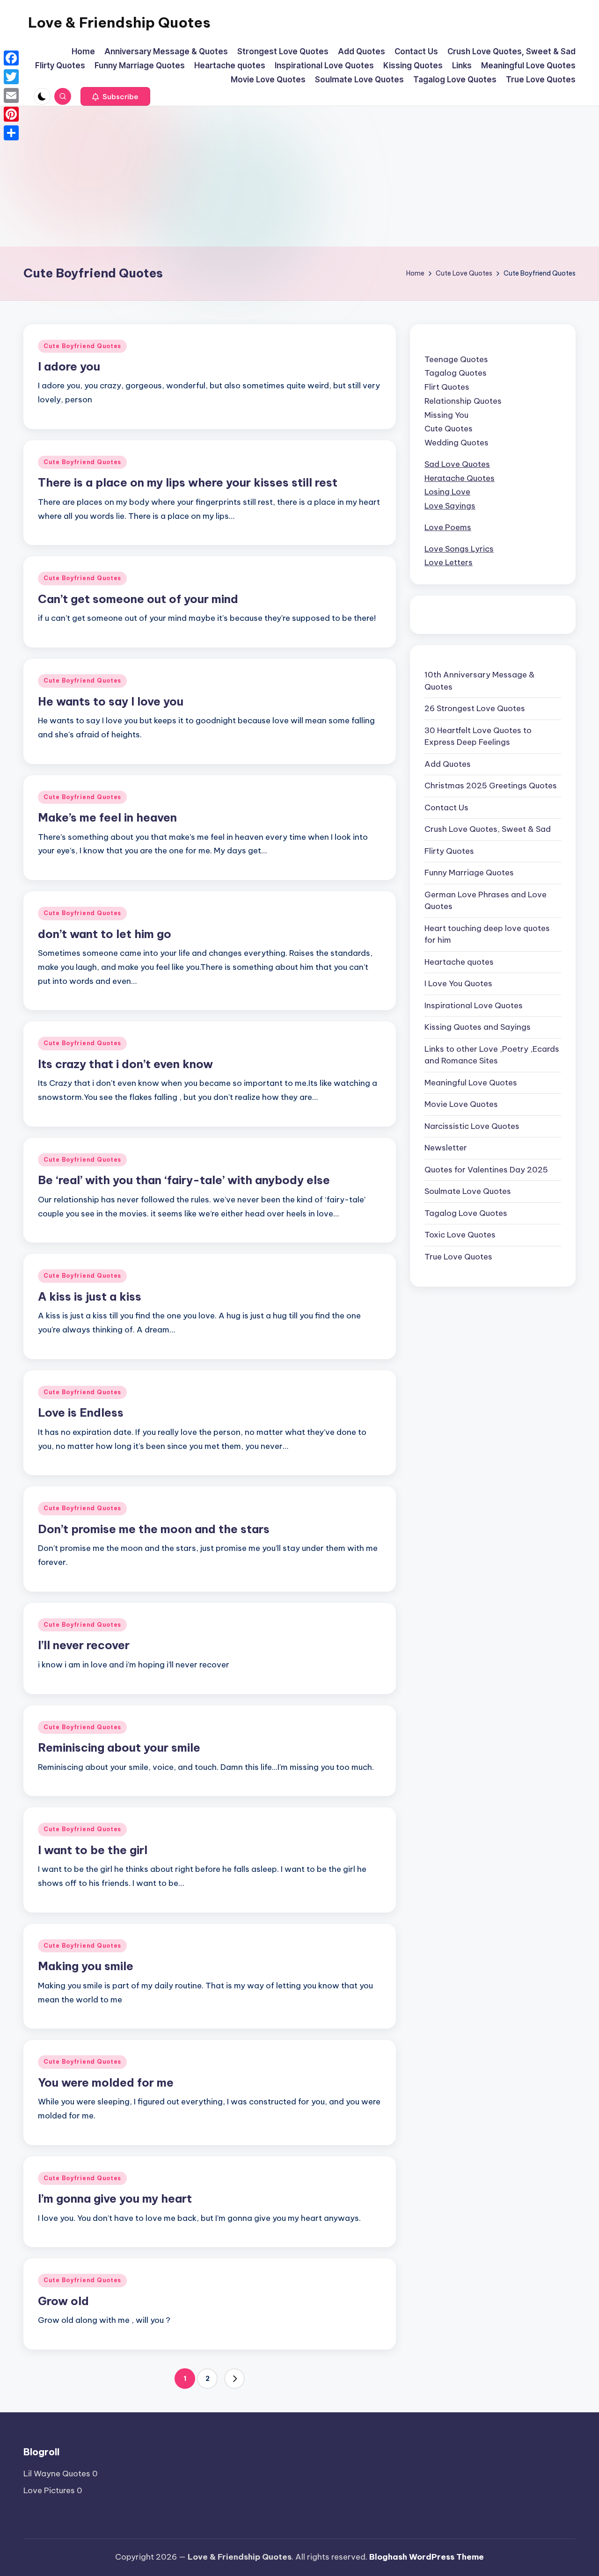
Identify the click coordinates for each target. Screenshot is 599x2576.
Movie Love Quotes (461, 1104)
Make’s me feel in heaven (107, 817)
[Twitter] (11, 77)
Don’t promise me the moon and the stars (154, 1529)
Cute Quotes (449, 429)
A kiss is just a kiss (90, 1296)
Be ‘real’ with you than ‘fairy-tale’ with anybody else (184, 1180)
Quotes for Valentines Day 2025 (486, 1169)
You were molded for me (106, 2082)
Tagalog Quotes (456, 373)
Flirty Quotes (449, 851)
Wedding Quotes (457, 443)
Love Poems (448, 527)
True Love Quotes (458, 1256)
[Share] (11, 133)
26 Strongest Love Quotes (475, 708)
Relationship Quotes (463, 401)
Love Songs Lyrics (459, 548)
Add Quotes (448, 764)
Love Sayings (450, 506)
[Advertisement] (299, 176)
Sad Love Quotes (457, 464)
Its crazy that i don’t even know (125, 1064)
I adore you (69, 366)
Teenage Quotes (456, 359)
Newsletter (446, 1148)
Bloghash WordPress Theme (427, 2557)
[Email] (11, 95)
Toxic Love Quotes (460, 1235)
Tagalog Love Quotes (466, 1213)
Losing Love (447, 492)
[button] (115, 96)
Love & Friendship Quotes (119, 22)
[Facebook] (11, 58)
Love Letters (449, 562)
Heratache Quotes (460, 478)
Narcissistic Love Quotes (472, 1126)
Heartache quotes (459, 961)
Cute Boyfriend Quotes (82, 346)
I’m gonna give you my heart (115, 2198)
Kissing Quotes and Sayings (478, 1027)
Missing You (446, 415)
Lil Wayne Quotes (57, 2474)
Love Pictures (49, 2490)
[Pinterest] (11, 114)
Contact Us (446, 807)
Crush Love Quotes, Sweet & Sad (488, 829)
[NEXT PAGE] (234, 2379)
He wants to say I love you (111, 701)
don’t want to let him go (105, 934)
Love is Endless (81, 1412)
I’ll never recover (84, 1645)
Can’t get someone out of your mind (138, 599)
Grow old (63, 2301)
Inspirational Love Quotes (474, 1005)
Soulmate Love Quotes (468, 1191)
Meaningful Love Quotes (471, 1082)
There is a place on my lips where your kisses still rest (188, 482)
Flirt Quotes (447, 387)
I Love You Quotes (458, 983)
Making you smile (86, 1966)
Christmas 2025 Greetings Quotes (491, 786)
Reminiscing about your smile (119, 1747)
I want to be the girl (93, 1850)
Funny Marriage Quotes (469, 873)
